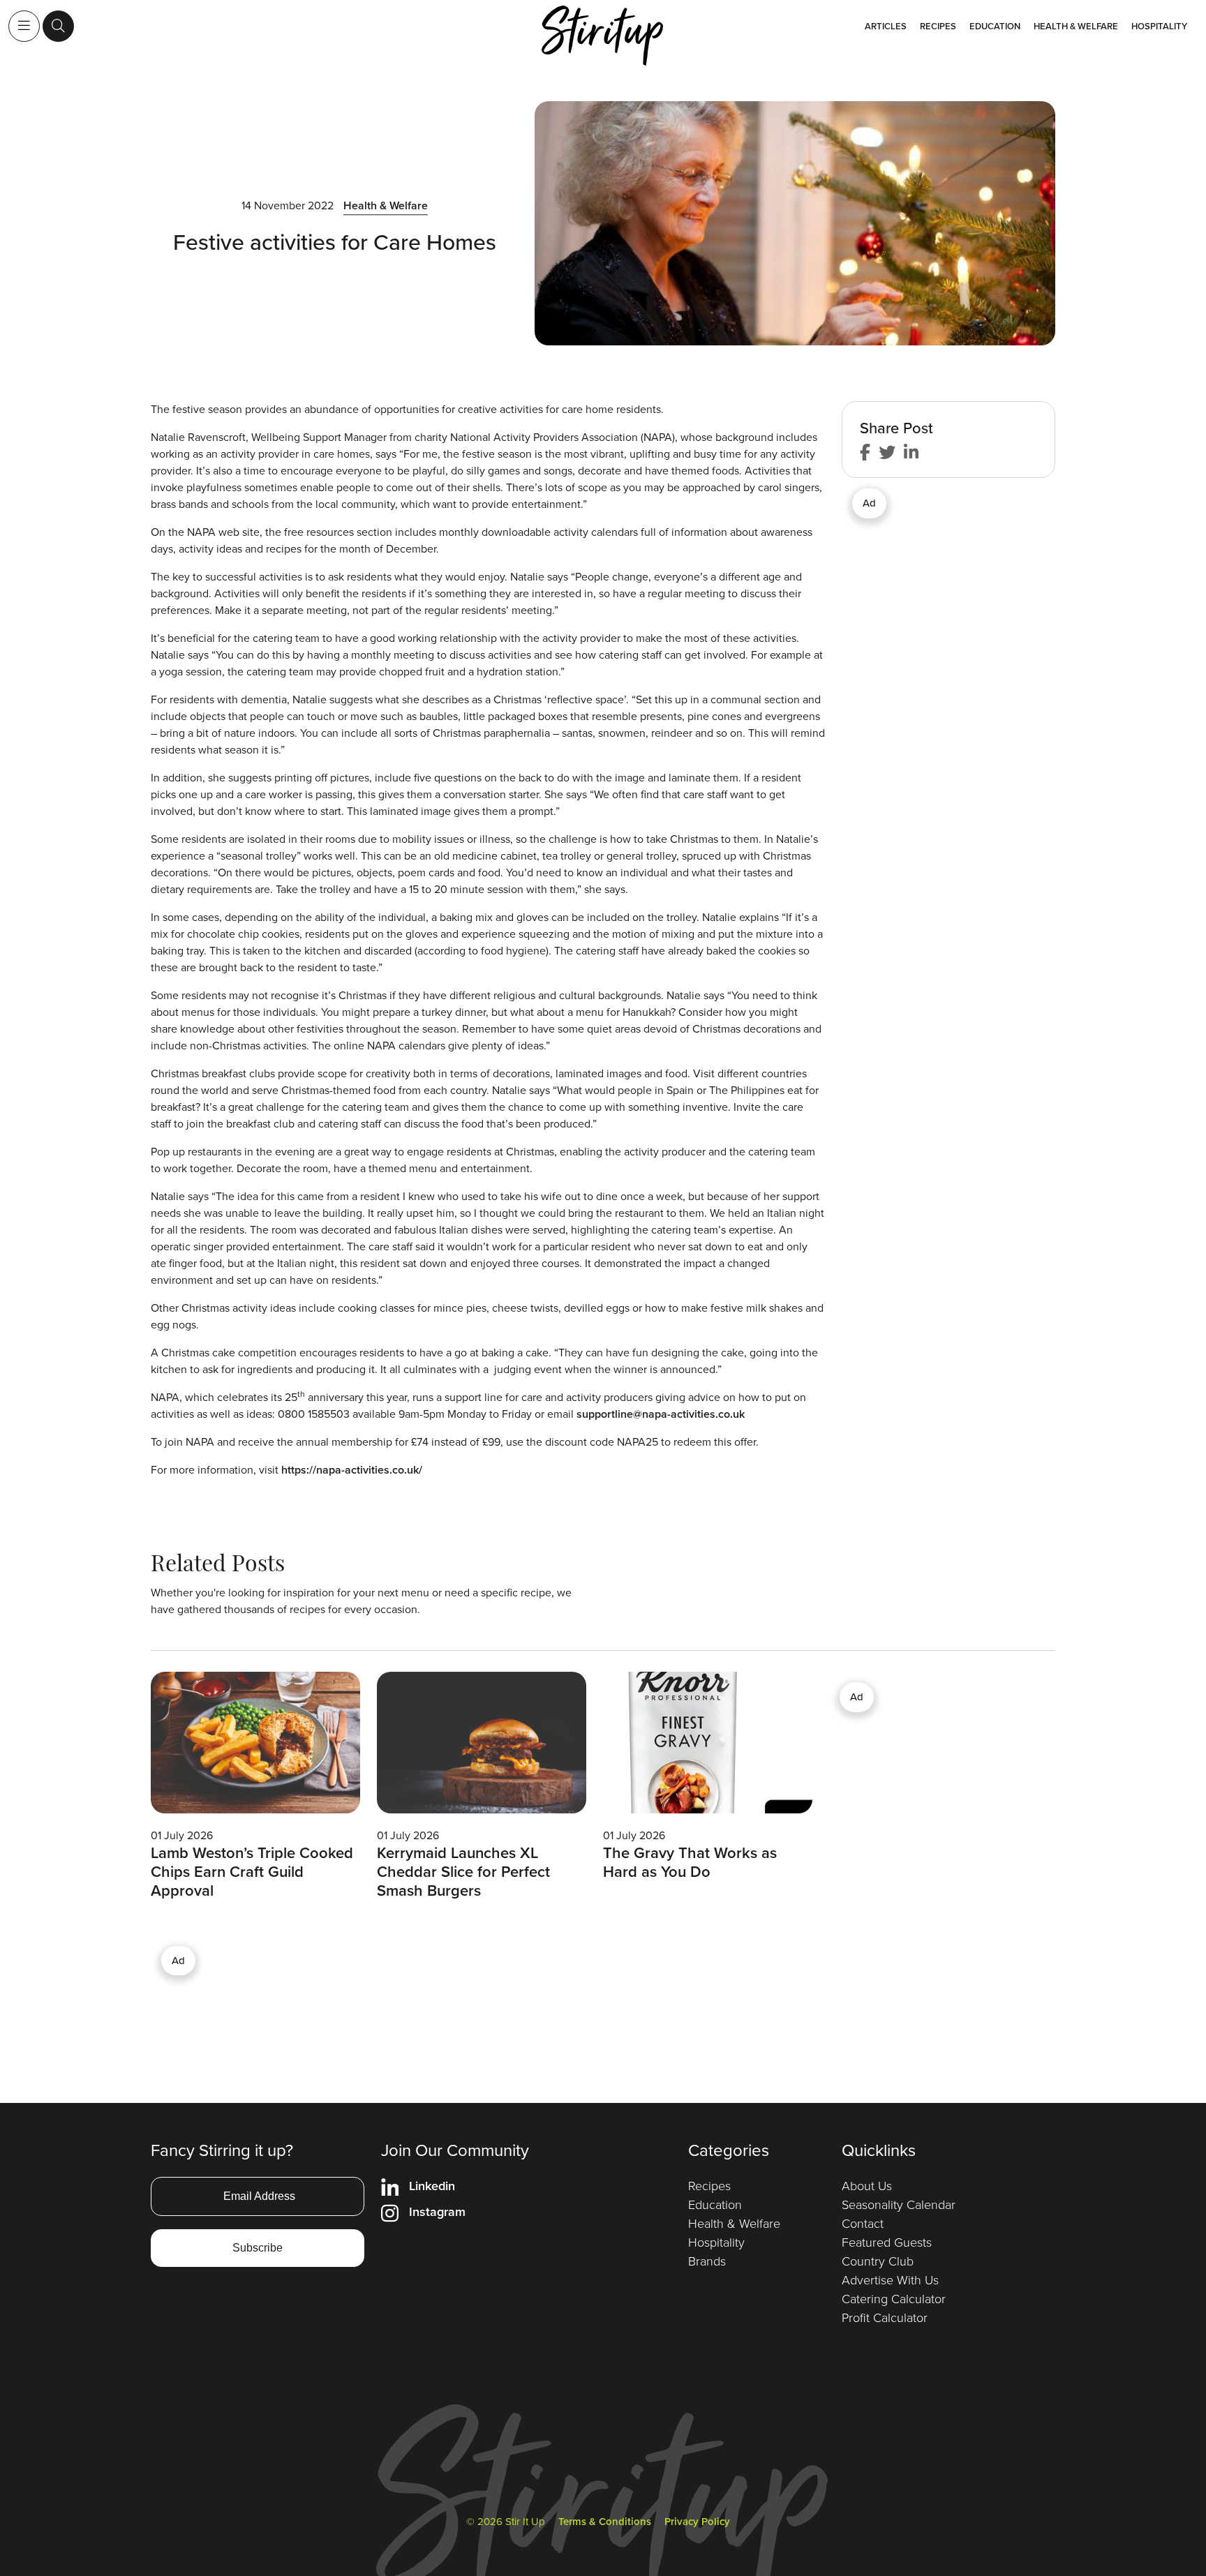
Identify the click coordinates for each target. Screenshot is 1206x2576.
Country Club (878, 2261)
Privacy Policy (697, 2522)
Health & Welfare (1076, 26)
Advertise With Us (890, 2280)
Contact (863, 2224)
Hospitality (1159, 26)
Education (995, 26)
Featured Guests (887, 2242)
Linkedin (432, 2186)
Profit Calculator (885, 2318)
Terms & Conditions (605, 2522)
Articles (886, 26)
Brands (707, 2261)
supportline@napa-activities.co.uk (661, 1414)
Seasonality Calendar (899, 2205)
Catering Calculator (894, 2299)
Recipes (938, 26)
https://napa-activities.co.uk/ (352, 1470)
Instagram (437, 2212)
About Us (867, 2186)
